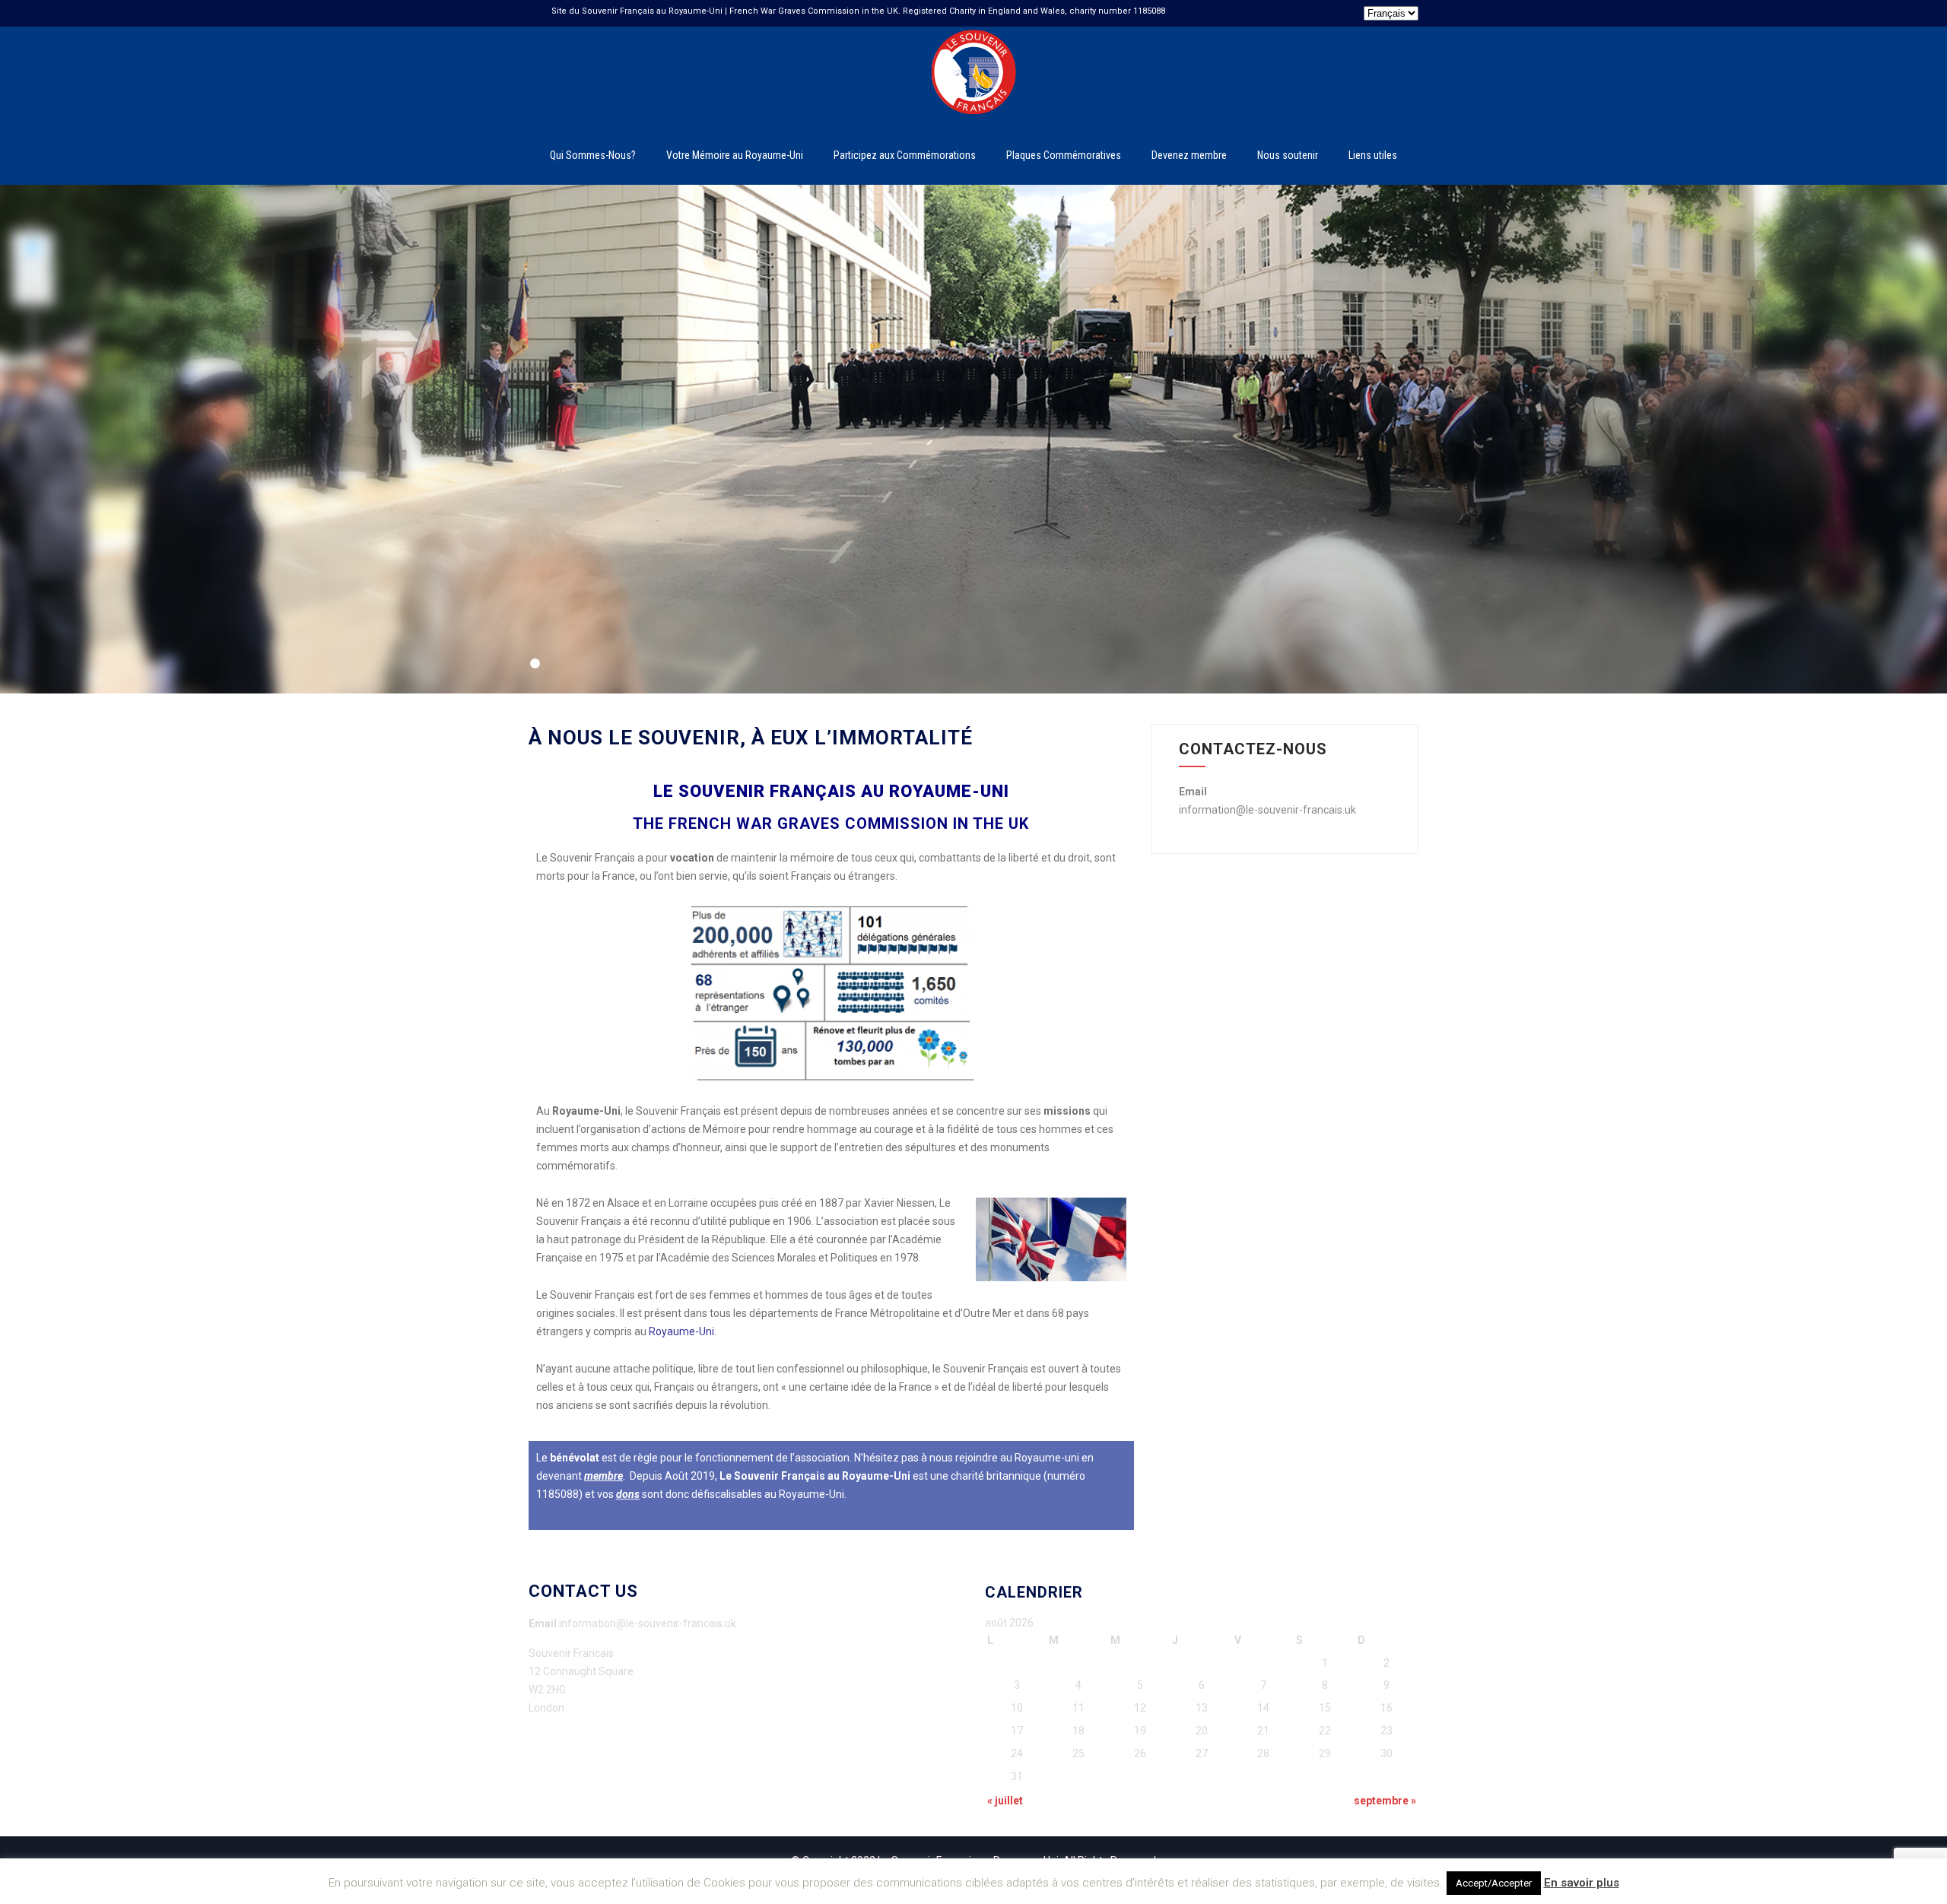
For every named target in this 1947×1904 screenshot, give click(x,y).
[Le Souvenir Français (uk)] (973, 33)
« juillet (1005, 1801)
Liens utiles (1373, 155)
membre (603, 1476)
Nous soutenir (1288, 155)
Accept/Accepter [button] (1494, 1883)
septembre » (1385, 1801)
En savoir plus (1582, 1883)
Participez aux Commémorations (905, 155)
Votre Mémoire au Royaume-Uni (735, 155)
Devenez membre (1189, 155)
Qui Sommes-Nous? (593, 155)
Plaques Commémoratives (1064, 155)
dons (628, 1494)
